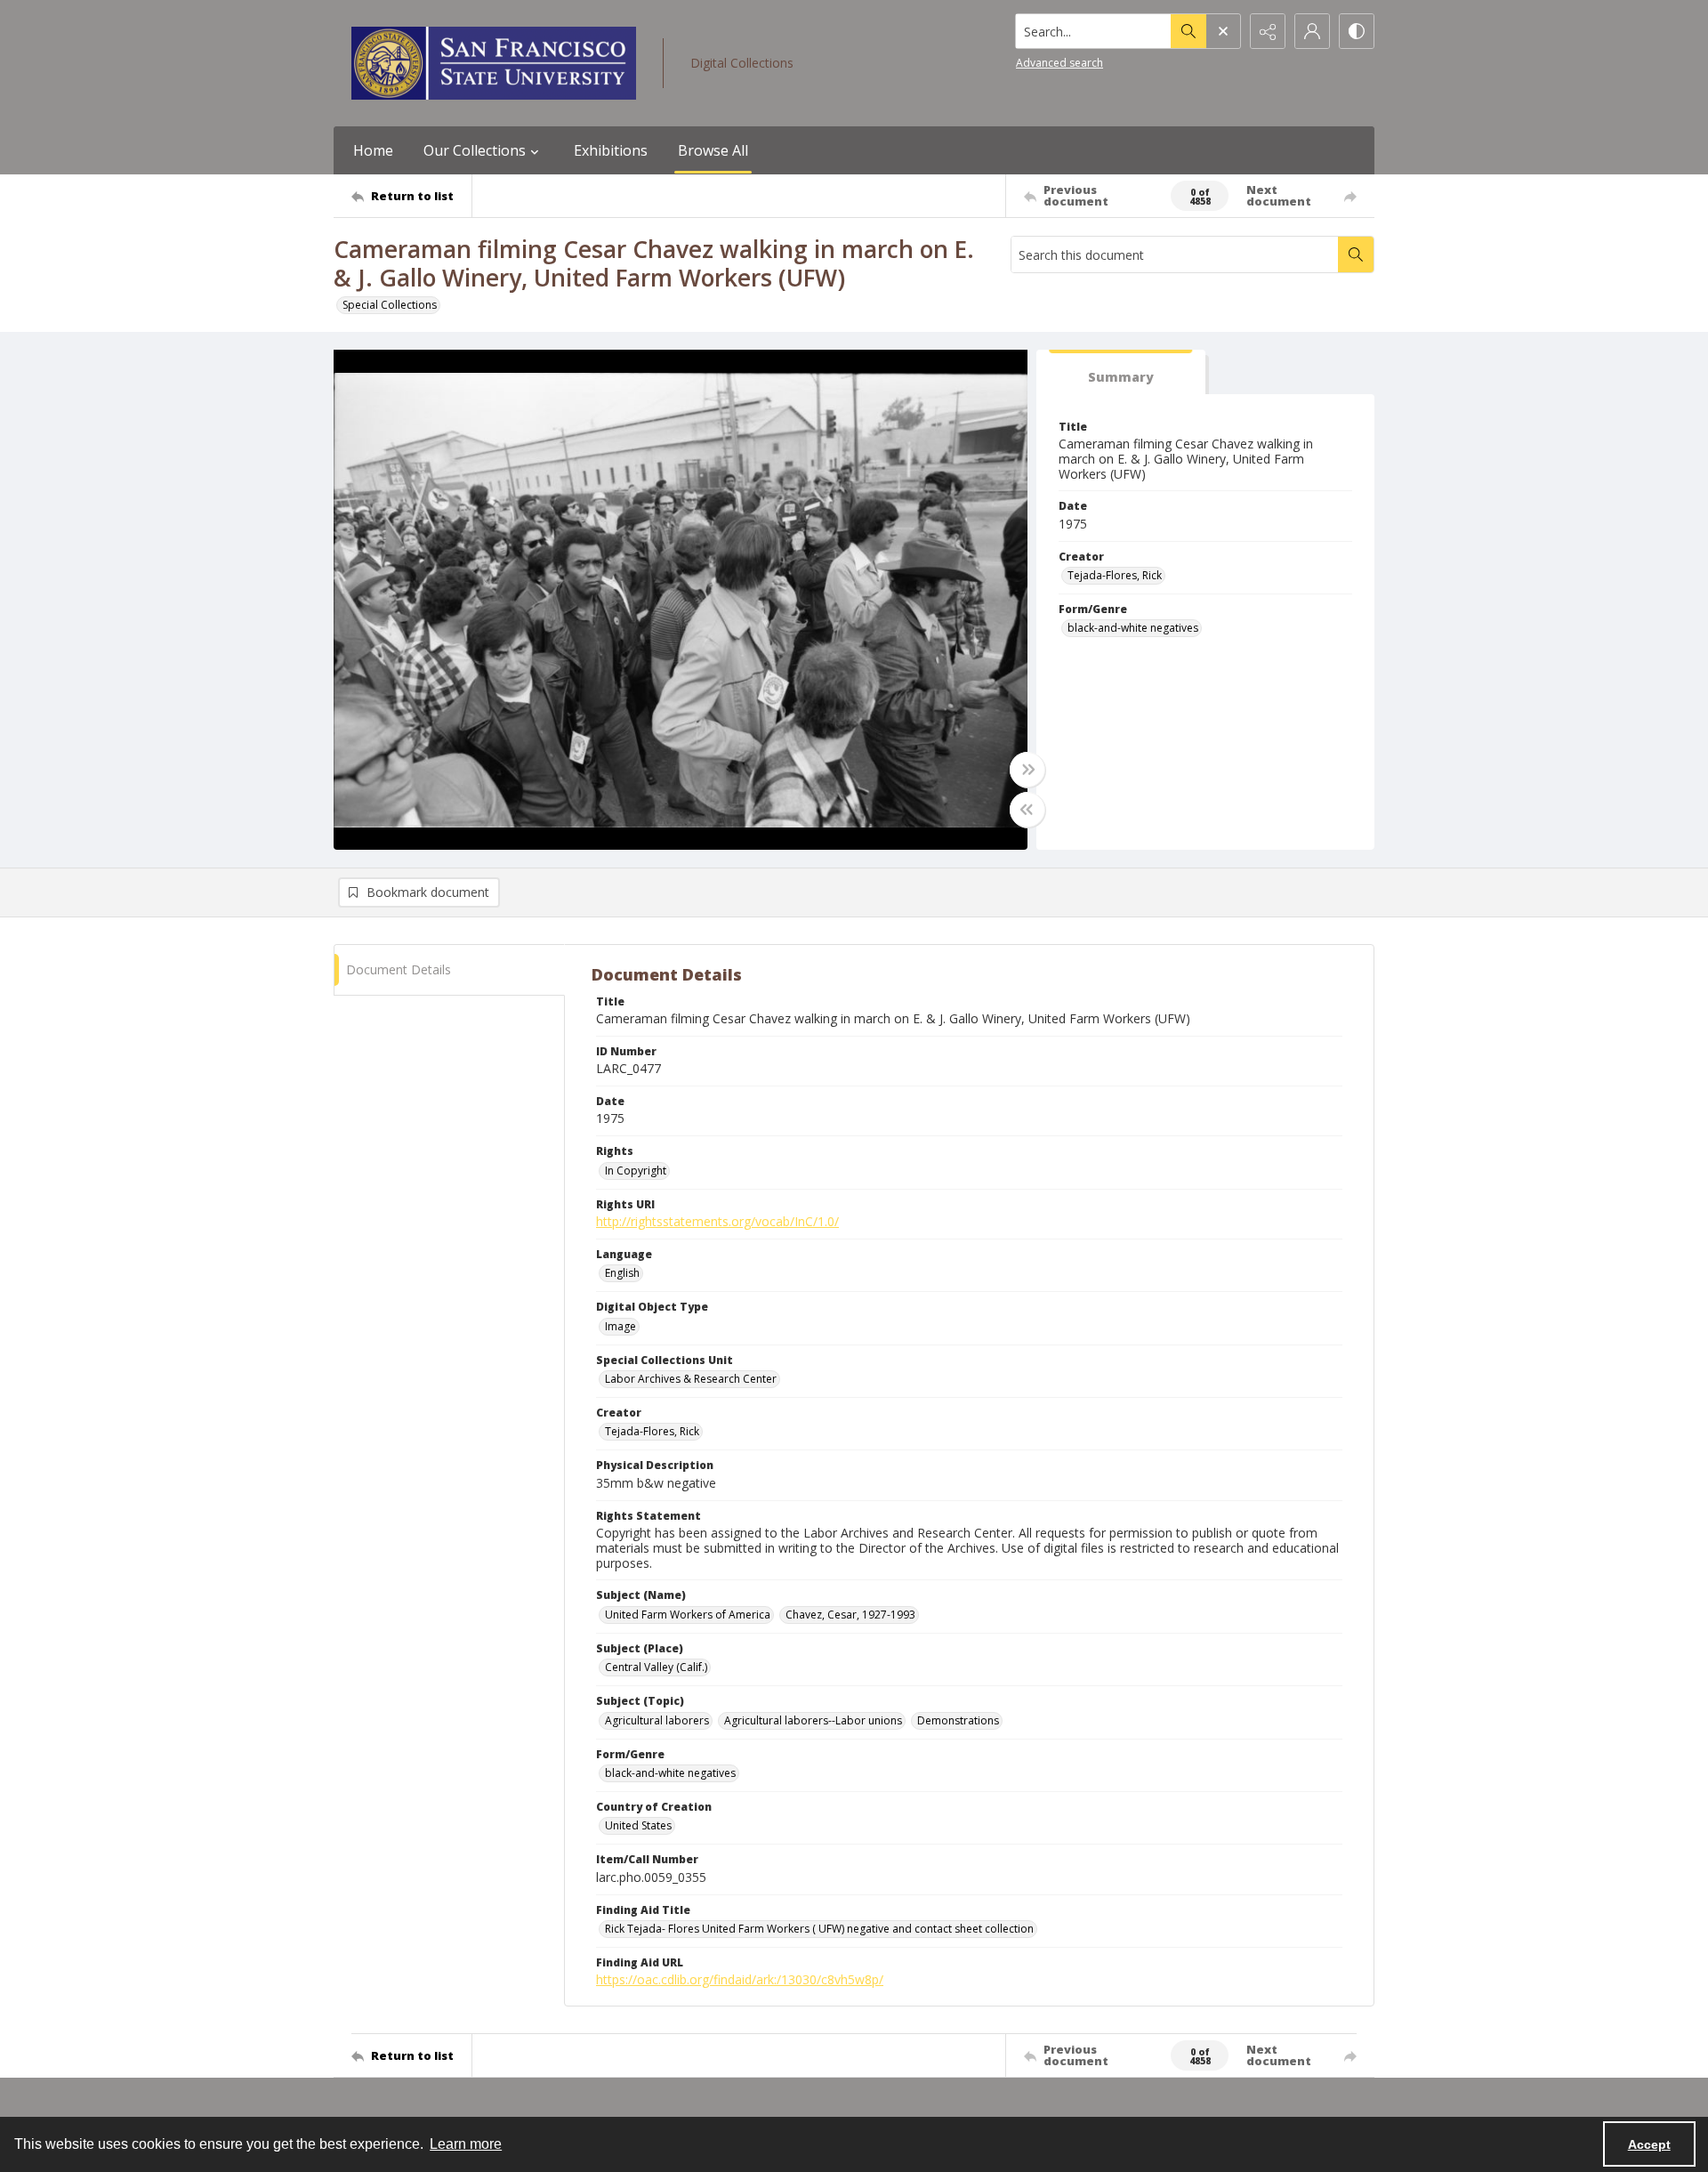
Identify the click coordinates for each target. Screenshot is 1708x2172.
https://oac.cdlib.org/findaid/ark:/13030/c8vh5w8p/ (740, 1979)
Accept (1649, 2144)
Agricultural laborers (657, 1720)
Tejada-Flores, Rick (1115, 575)
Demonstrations (958, 1720)
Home (373, 150)
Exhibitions (611, 150)
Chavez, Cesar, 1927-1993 (850, 1615)
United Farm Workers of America (688, 1615)
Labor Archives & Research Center (691, 1379)
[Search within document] (1356, 254)
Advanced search (1059, 63)
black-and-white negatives (1133, 628)
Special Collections (390, 305)
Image (620, 1326)
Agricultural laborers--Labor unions (813, 1720)
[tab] (1121, 372)
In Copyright (636, 1171)
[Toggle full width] (1027, 770)
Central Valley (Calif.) (656, 1667)
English (622, 1273)
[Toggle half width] (1027, 810)
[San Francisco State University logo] (494, 63)
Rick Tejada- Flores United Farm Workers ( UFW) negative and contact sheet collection (819, 1929)
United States (638, 1825)
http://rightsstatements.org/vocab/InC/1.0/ (717, 1221)
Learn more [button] (466, 2144)
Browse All (713, 150)
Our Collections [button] (475, 150)
